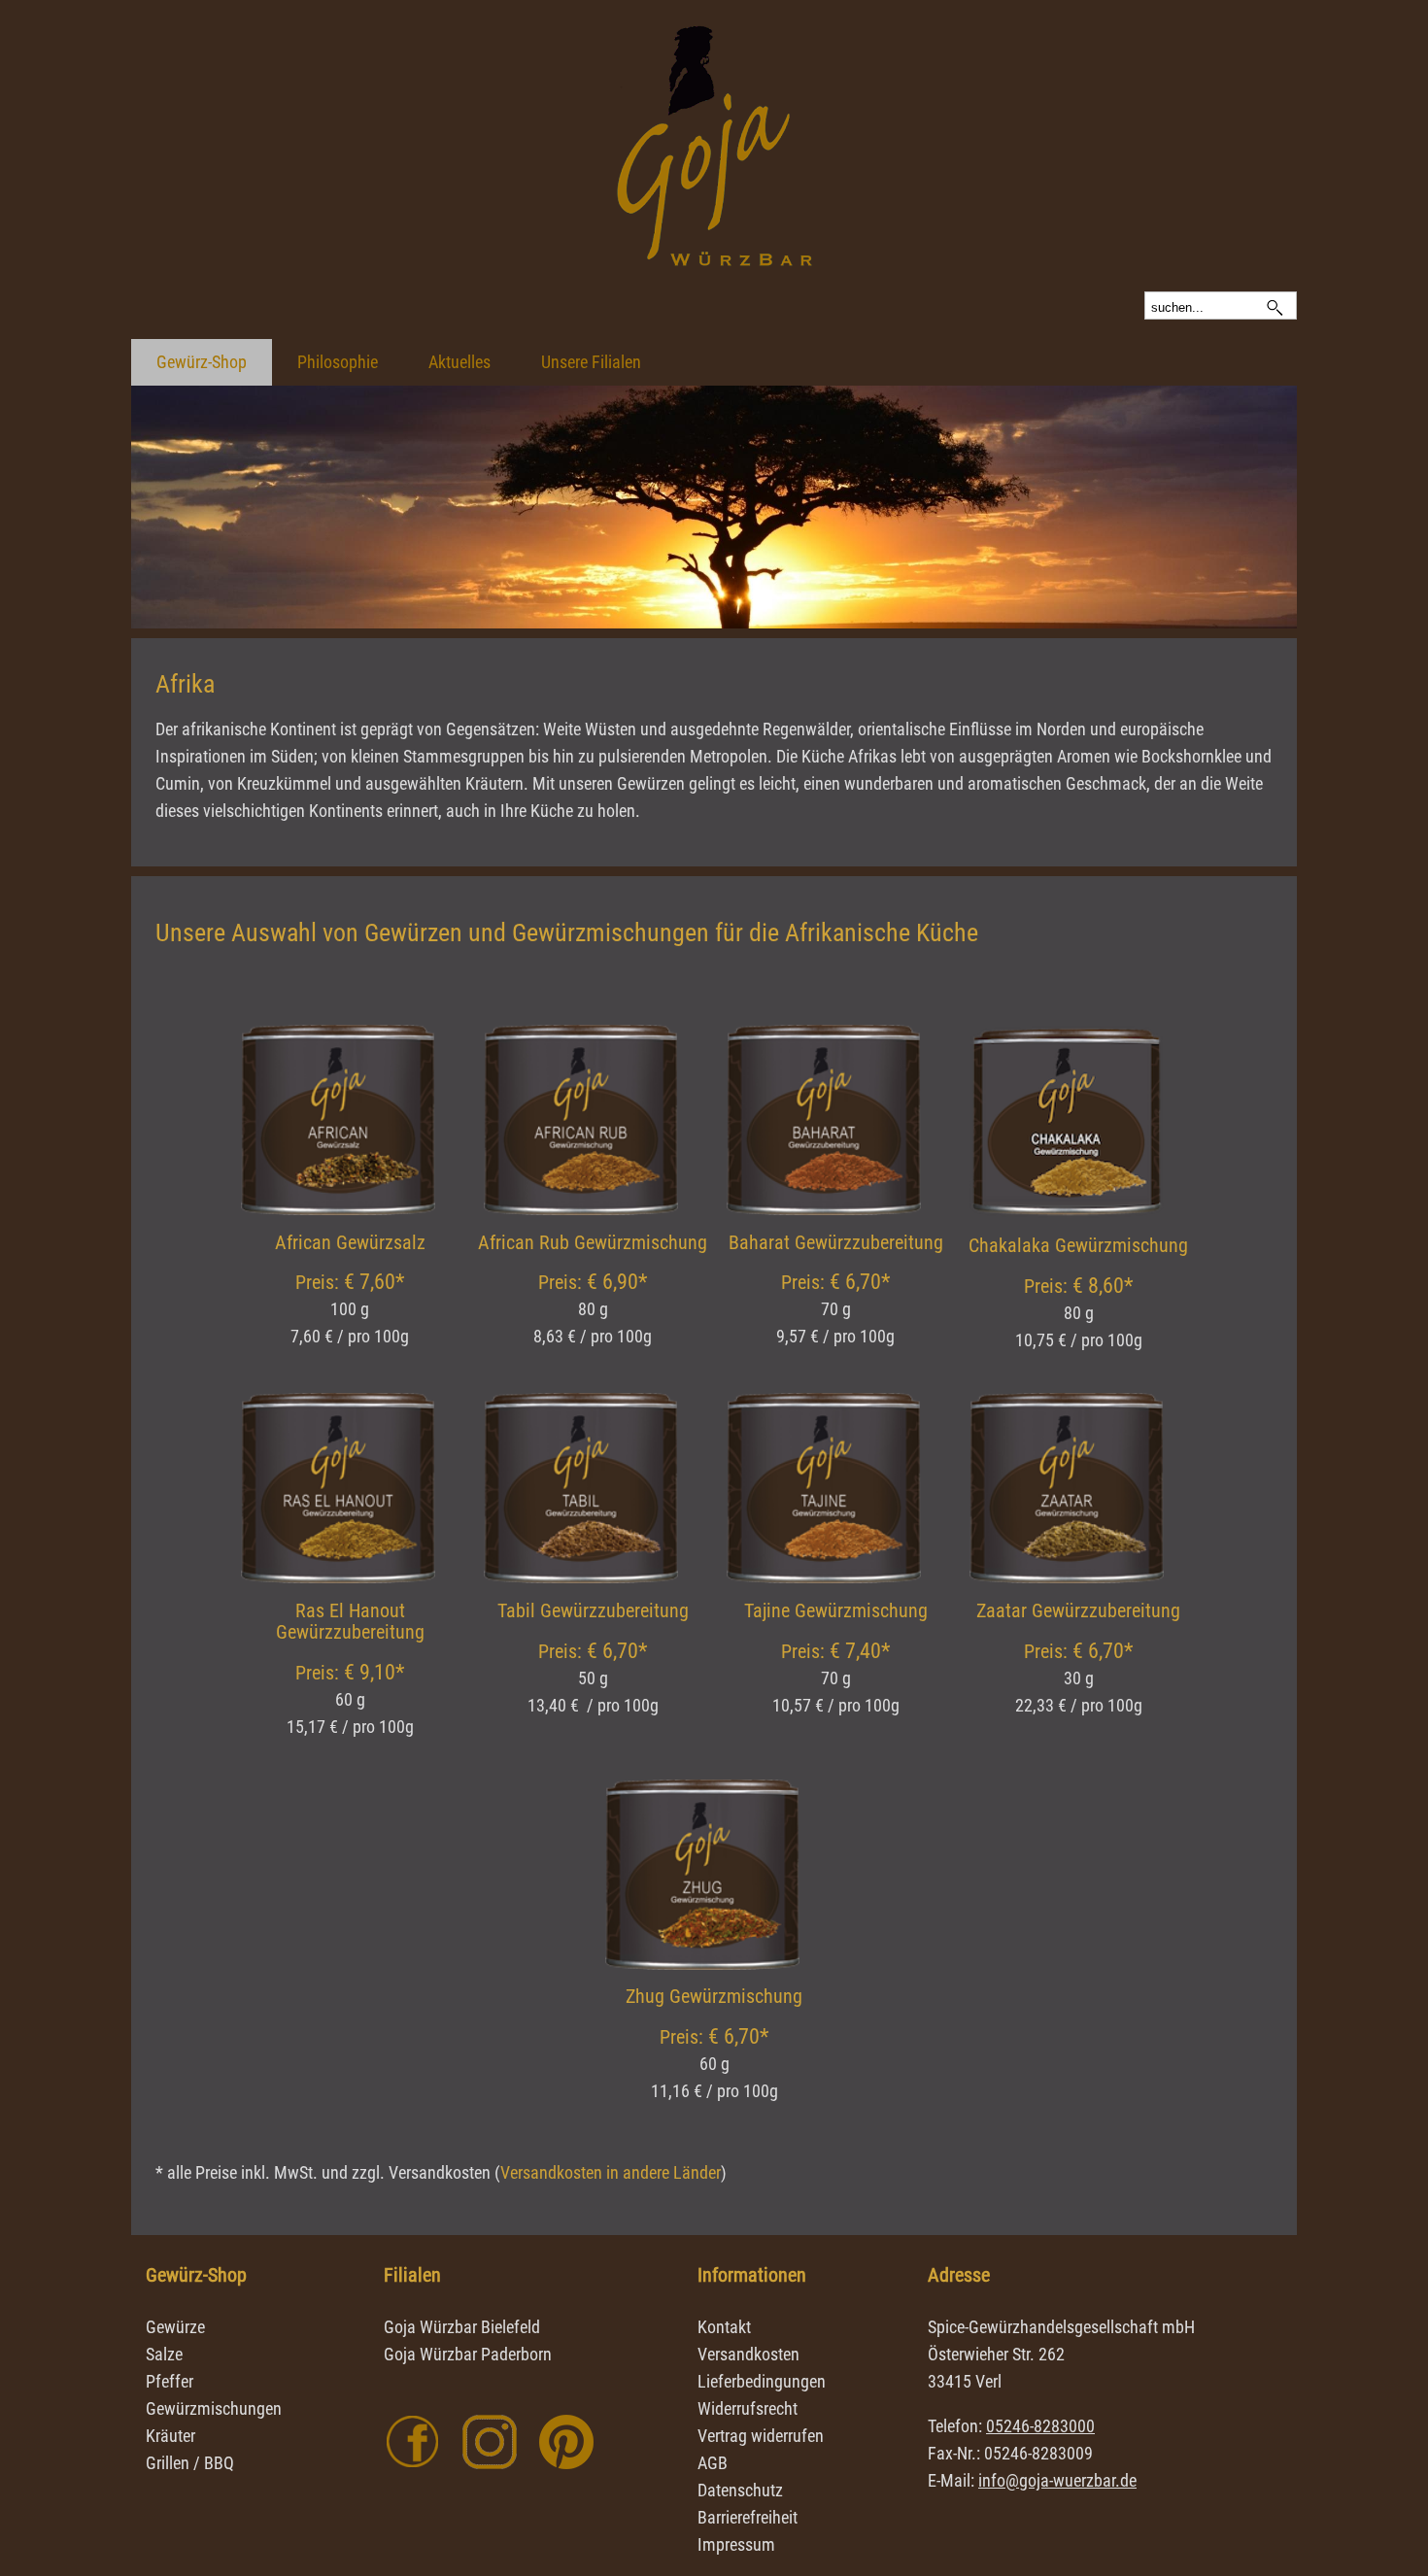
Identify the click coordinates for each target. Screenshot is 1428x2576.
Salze (164, 2354)
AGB (713, 2463)
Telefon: (1011, 2426)
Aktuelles (459, 362)
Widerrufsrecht (748, 2408)
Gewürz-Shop (202, 362)
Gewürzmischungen (214, 2408)
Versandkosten (748, 2354)
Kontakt (724, 2327)
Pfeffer (170, 2381)
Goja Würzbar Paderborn (468, 2354)
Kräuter (170, 2436)
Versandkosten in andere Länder (611, 2172)
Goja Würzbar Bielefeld (462, 2327)
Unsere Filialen (591, 362)
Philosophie (338, 362)
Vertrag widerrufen (761, 2436)
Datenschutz (740, 2490)
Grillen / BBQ (190, 2463)
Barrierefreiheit (748, 2517)
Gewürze (175, 2327)
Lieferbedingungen (762, 2381)
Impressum (736, 2544)
